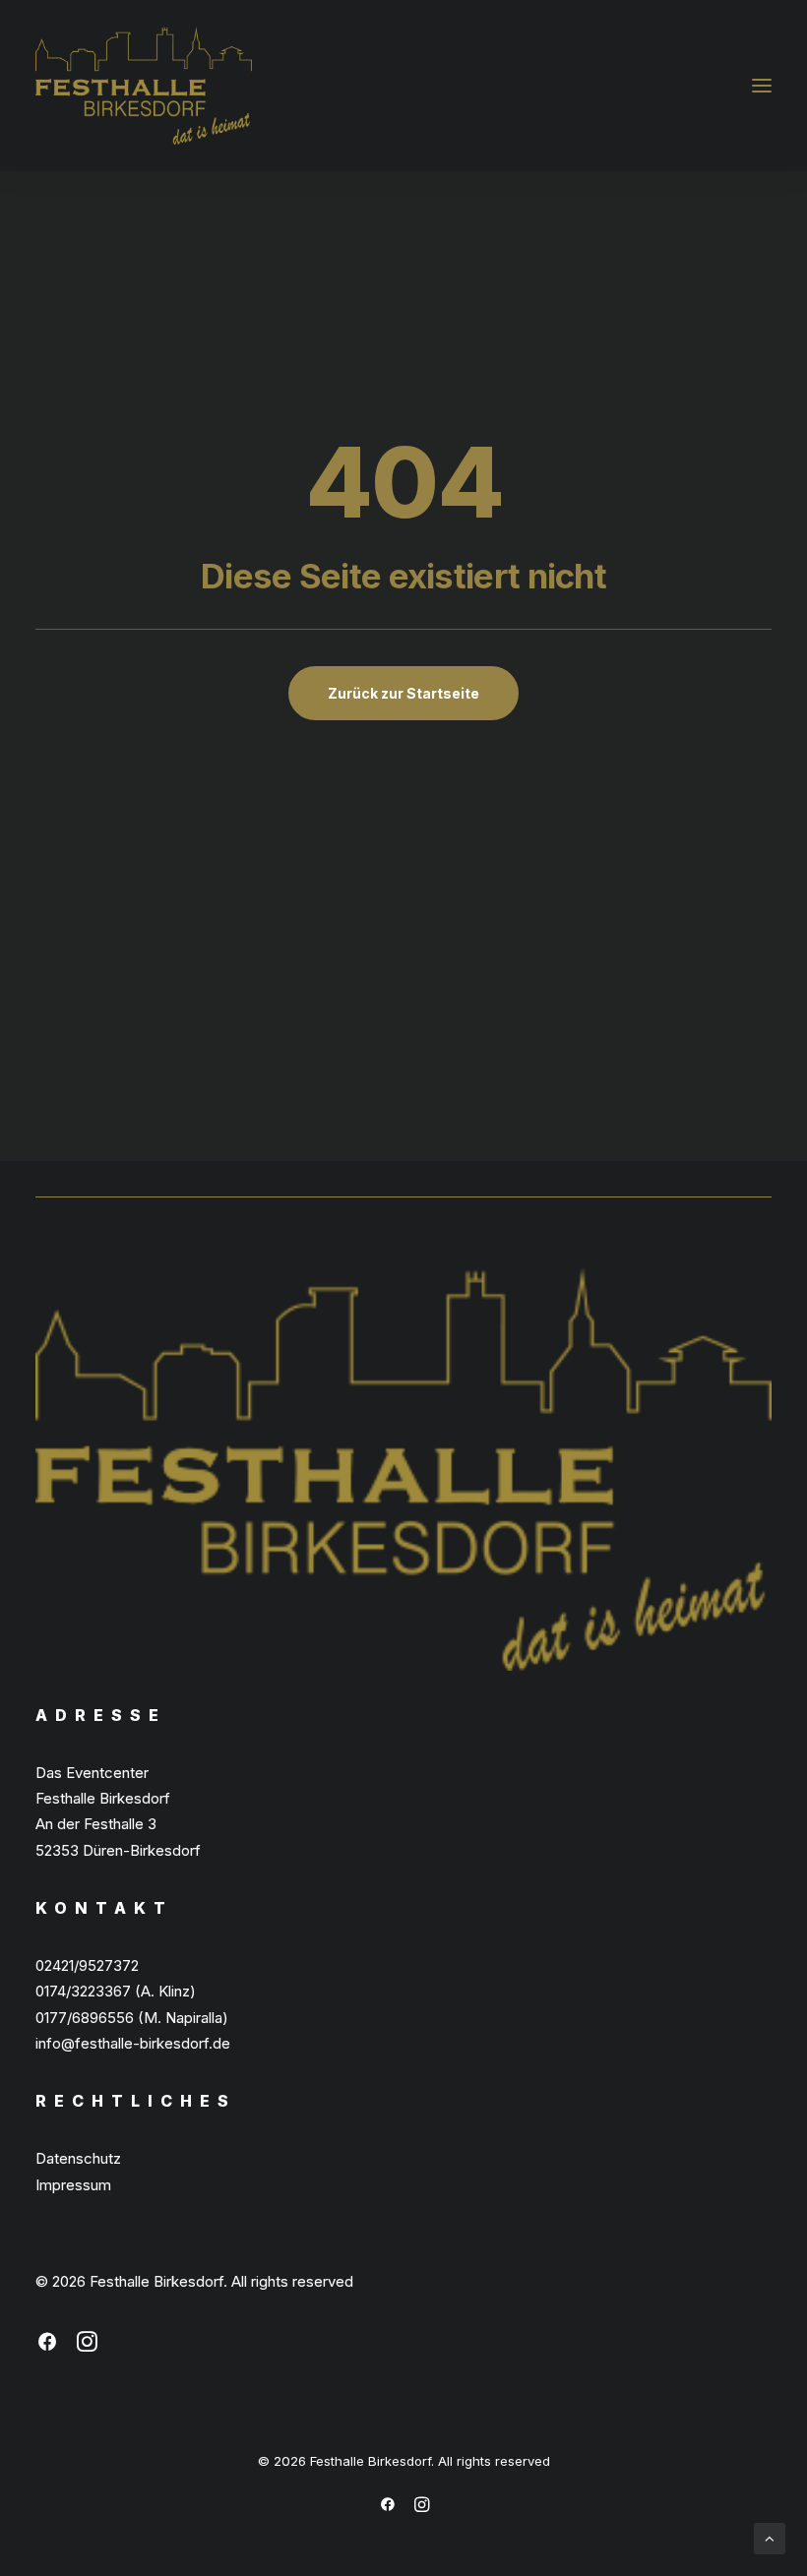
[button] (762, 86)
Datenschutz (78, 2158)
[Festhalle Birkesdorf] (144, 86)
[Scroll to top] (770, 2537)
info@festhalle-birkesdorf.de (133, 2043)
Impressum (73, 2185)
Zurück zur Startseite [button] (403, 693)
